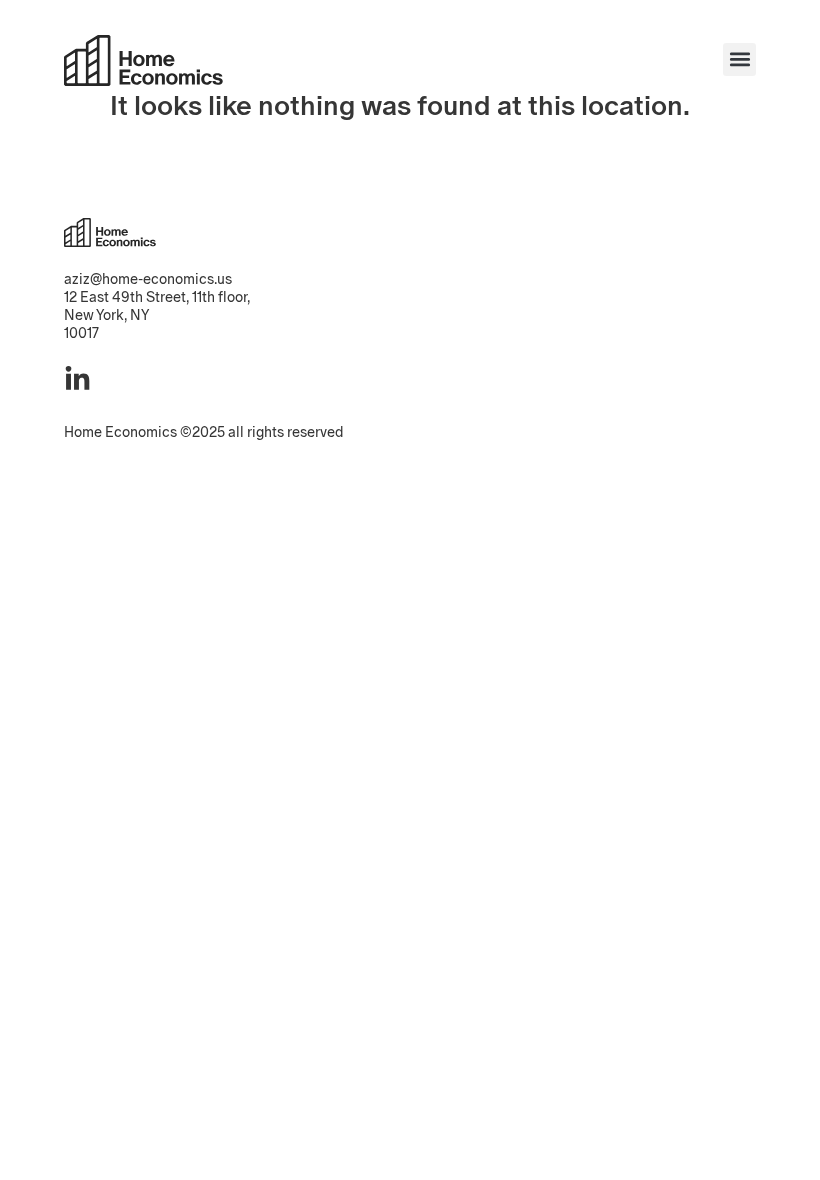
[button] (739, 59)
